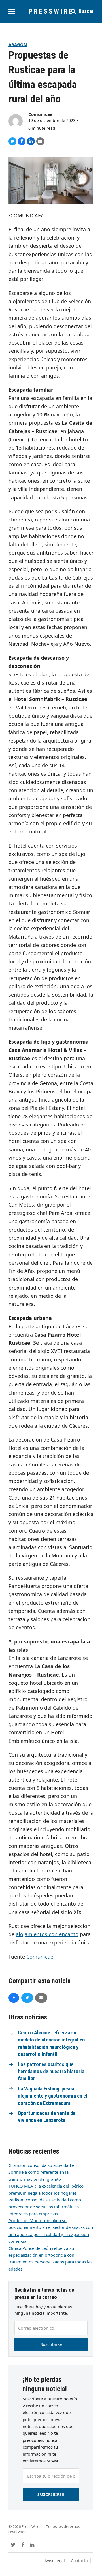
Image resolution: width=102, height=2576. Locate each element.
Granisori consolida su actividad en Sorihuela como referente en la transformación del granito (43, 2172)
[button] (12, 11)
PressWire (51, 11)
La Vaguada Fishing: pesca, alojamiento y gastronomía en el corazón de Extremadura (53, 2096)
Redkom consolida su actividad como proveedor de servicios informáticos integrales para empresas (45, 2207)
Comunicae (40, 114)
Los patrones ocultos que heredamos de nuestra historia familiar (51, 2072)
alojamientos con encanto (47, 1934)
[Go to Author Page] (16, 121)
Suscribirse (51, 2344)
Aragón (18, 44)
